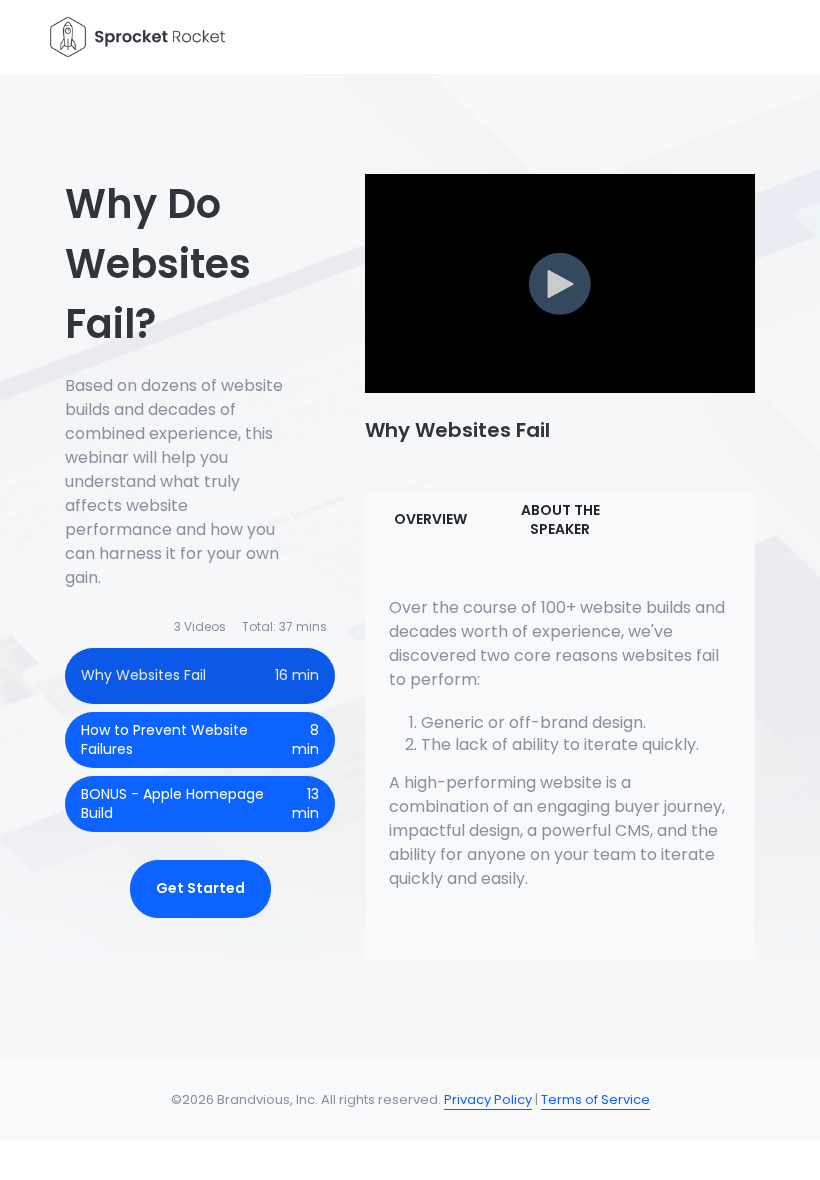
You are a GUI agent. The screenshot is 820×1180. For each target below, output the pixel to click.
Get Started (200, 888)
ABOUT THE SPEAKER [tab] (560, 519)
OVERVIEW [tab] (430, 519)
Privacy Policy (488, 1099)
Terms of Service (595, 1099)
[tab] (200, 676)
